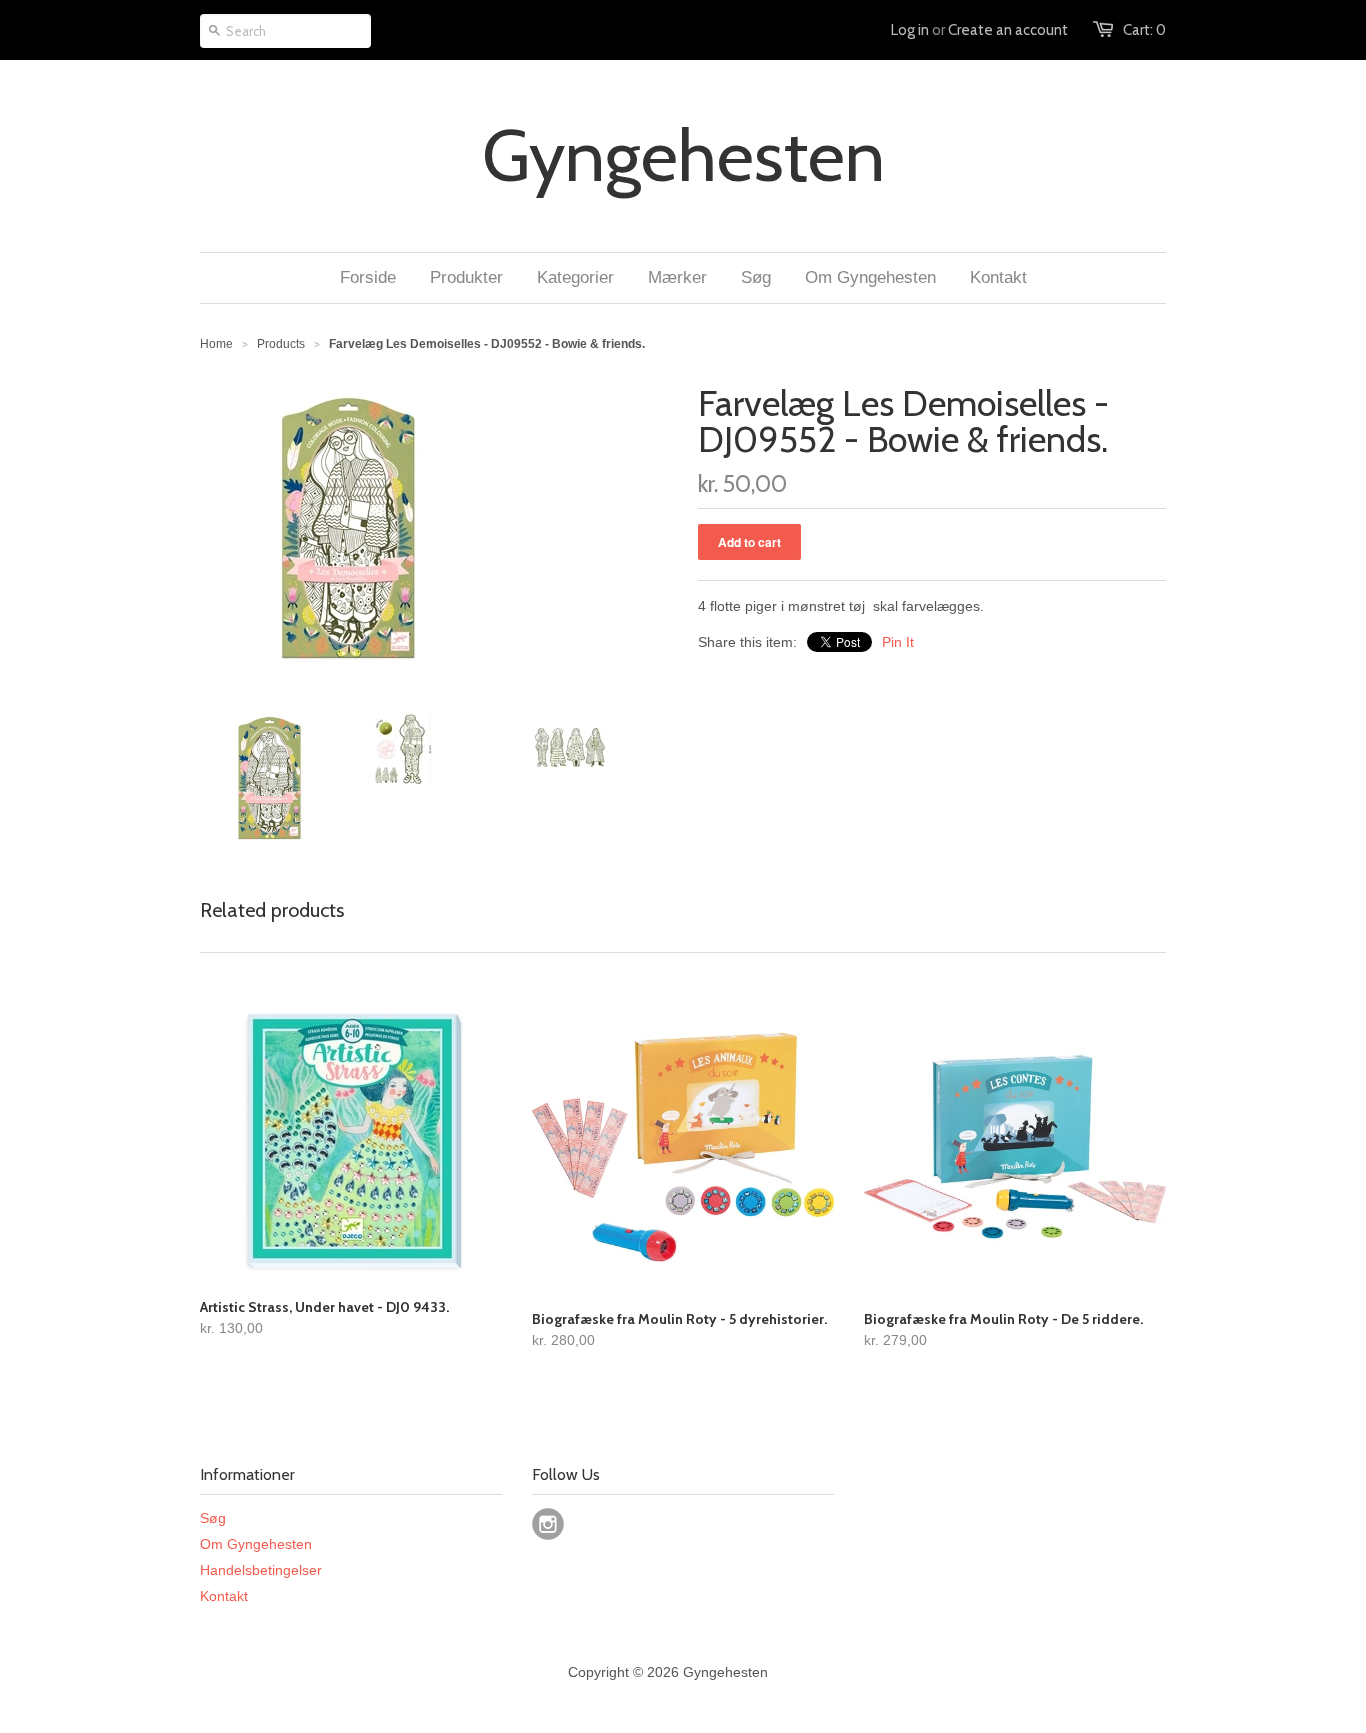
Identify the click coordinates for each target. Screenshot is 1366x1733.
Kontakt (224, 1596)
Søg (213, 1518)
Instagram (548, 1524)
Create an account (1008, 30)
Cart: (1144, 30)
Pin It (898, 642)
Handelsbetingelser (261, 1570)
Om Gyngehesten (256, 1544)
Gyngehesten (683, 156)
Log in (910, 30)
